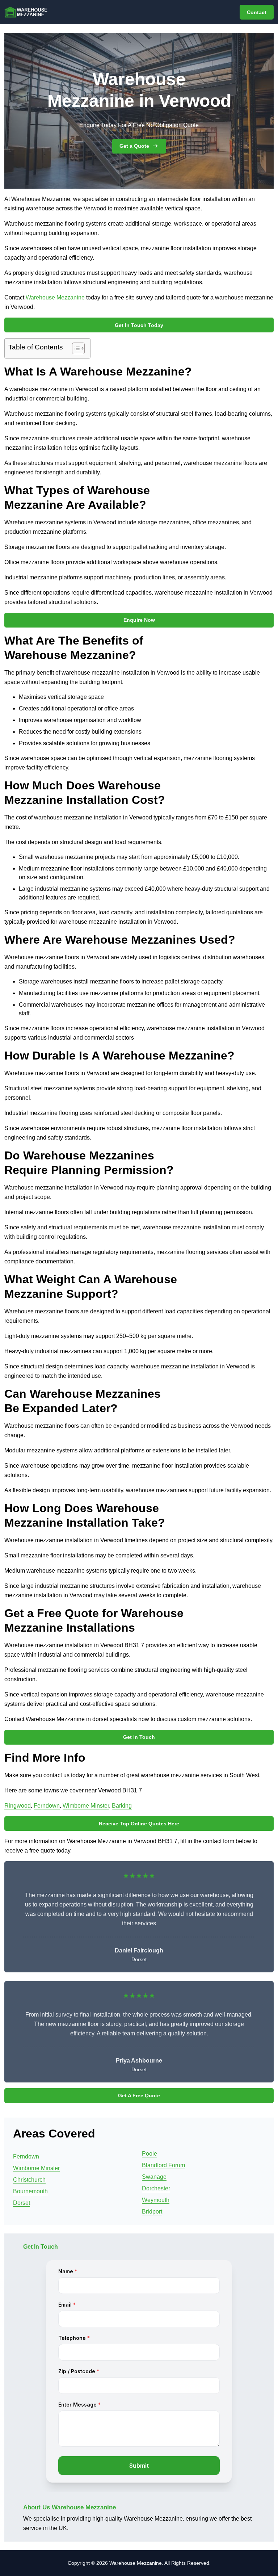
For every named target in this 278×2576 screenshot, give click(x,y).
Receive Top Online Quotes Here (139, 1824)
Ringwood (18, 1806)
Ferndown (47, 1806)
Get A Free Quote (139, 2095)
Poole (149, 2154)
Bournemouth (30, 2191)
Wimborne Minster (86, 1806)
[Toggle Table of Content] (75, 348)
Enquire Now (139, 620)
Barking (122, 1806)
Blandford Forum (163, 2165)
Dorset (22, 2203)
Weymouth (156, 2200)
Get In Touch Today (139, 325)
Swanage (154, 2177)
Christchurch (29, 2180)
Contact (257, 12)
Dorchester (156, 2188)
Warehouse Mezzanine (55, 297)
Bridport (152, 2212)
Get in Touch (139, 1737)
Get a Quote (134, 146)
